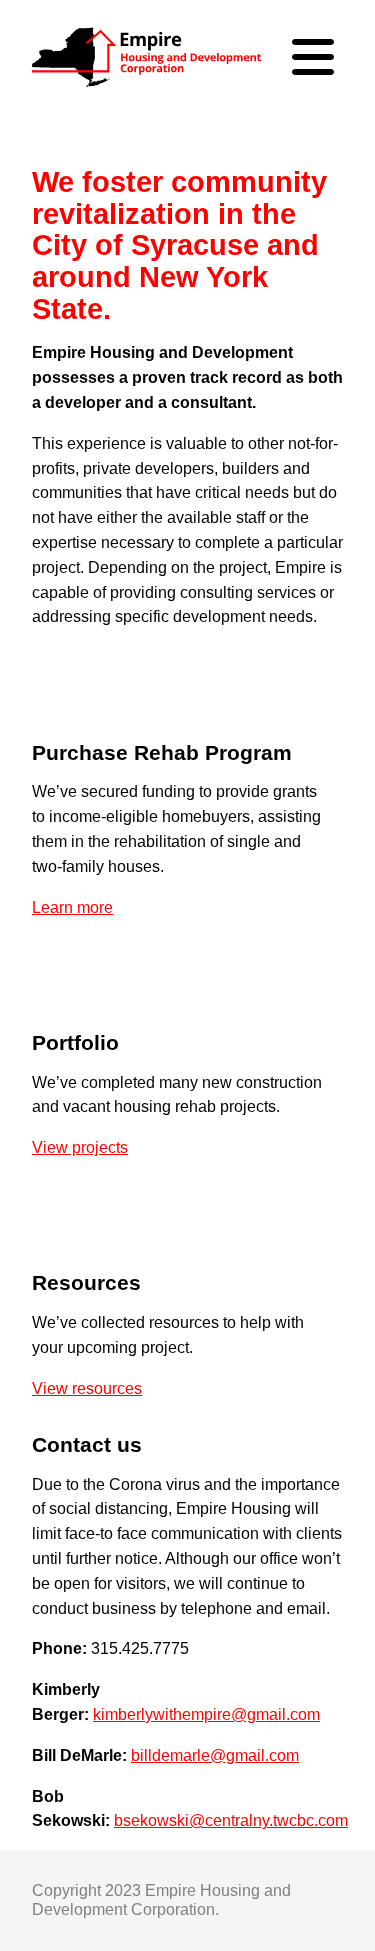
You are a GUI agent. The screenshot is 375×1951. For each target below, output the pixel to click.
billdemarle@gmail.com (215, 1755)
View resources (87, 1388)
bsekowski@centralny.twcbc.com (231, 1820)
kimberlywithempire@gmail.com (206, 1714)
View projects (80, 1147)
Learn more (72, 907)
